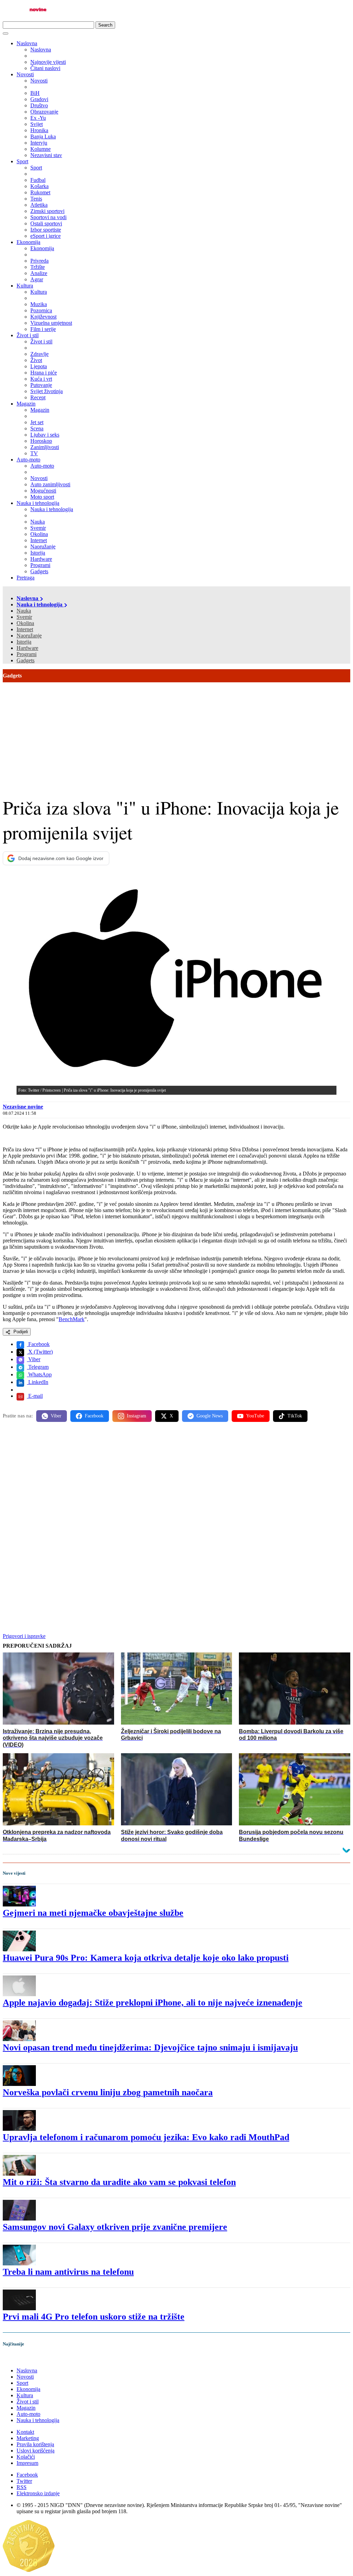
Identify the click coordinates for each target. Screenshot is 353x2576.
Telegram (38, 1367)
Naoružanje (29, 636)
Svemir (24, 617)
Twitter (24, 2481)
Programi (27, 654)
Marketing (28, 2438)
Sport (22, 161)
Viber (34, 1359)
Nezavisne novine (23, 1107)
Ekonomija (28, 242)
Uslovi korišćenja (36, 2451)
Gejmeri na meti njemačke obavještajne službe (93, 1913)
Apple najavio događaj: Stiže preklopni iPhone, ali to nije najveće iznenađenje (153, 2003)
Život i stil (28, 335)
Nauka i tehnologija (38, 503)
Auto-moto (28, 460)
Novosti (25, 74)
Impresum (27, 2463)
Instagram (137, 1416)
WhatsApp (39, 1374)
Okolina (25, 623)
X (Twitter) (40, 1352)
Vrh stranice (23, 2358)
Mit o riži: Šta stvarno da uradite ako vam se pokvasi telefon (119, 2182)
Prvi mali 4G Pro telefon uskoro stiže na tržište (94, 2317)
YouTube (255, 1416)
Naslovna (27, 43)
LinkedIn (38, 1382)
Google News (210, 1416)
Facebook (38, 1344)
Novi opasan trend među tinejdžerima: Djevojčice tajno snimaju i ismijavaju (150, 2047)
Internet (25, 629)
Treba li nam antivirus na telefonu (68, 2272)
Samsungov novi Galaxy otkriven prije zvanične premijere (115, 2227)
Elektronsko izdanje (38, 2493)
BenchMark (72, 1319)
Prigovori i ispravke (24, 1636)
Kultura (25, 286)
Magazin (26, 404)
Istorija (24, 642)
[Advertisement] (176, 734)
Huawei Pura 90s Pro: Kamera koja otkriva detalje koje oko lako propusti (146, 1958)
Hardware (27, 648)
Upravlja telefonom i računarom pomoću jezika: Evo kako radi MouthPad (146, 2137)
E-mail (35, 1396)
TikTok (295, 1416)
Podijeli (20, 1332)
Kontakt (25, 2432)
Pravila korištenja (35, 2444)
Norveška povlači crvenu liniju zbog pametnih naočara (108, 2092)
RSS (22, 2487)
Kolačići (26, 2457)
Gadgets (26, 660)
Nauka (24, 611)
